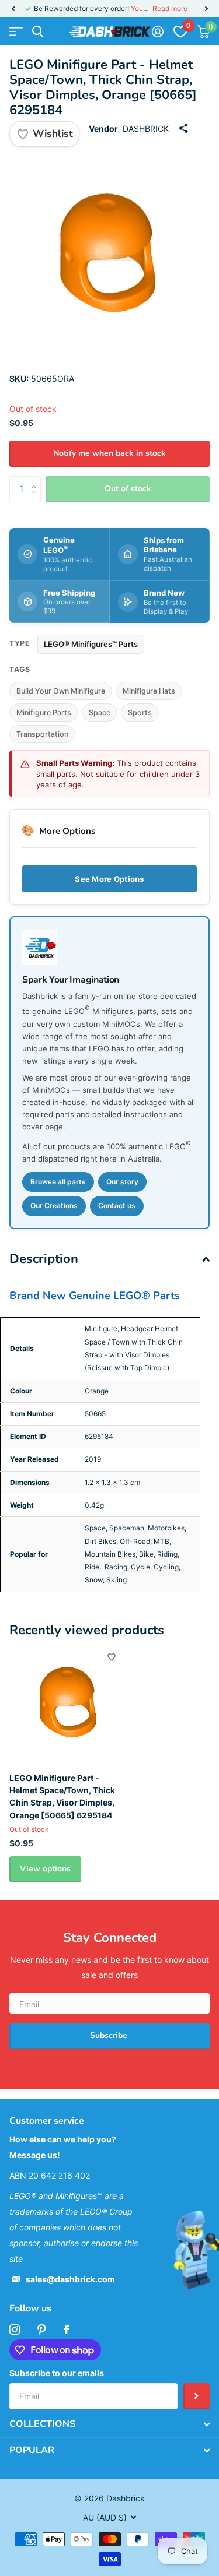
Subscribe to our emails (57, 2373)
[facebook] (67, 2329)
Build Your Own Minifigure (61, 691)
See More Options (109, 879)
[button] (13, 9)
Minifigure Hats (149, 691)
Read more (170, 8)
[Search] (38, 32)
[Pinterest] (42, 2329)
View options (45, 1869)
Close (109, 2424)
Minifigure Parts (44, 712)
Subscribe (110, 2035)
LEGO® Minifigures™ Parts (91, 644)
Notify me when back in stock (109, 453)
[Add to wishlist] (112, 1657)
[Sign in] (157, 31)
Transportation (42, 734)
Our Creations (54, 1206)
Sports (140, 712)
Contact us (117, 1206)
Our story (122, 1182)
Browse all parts (58, 1182)
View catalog (16, 32)
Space (100, 712)
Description (44, 1259)
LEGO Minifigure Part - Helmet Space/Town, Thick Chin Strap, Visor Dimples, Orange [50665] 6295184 (62, 1796)
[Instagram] (15, 2329)
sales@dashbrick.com (70, 2279)
